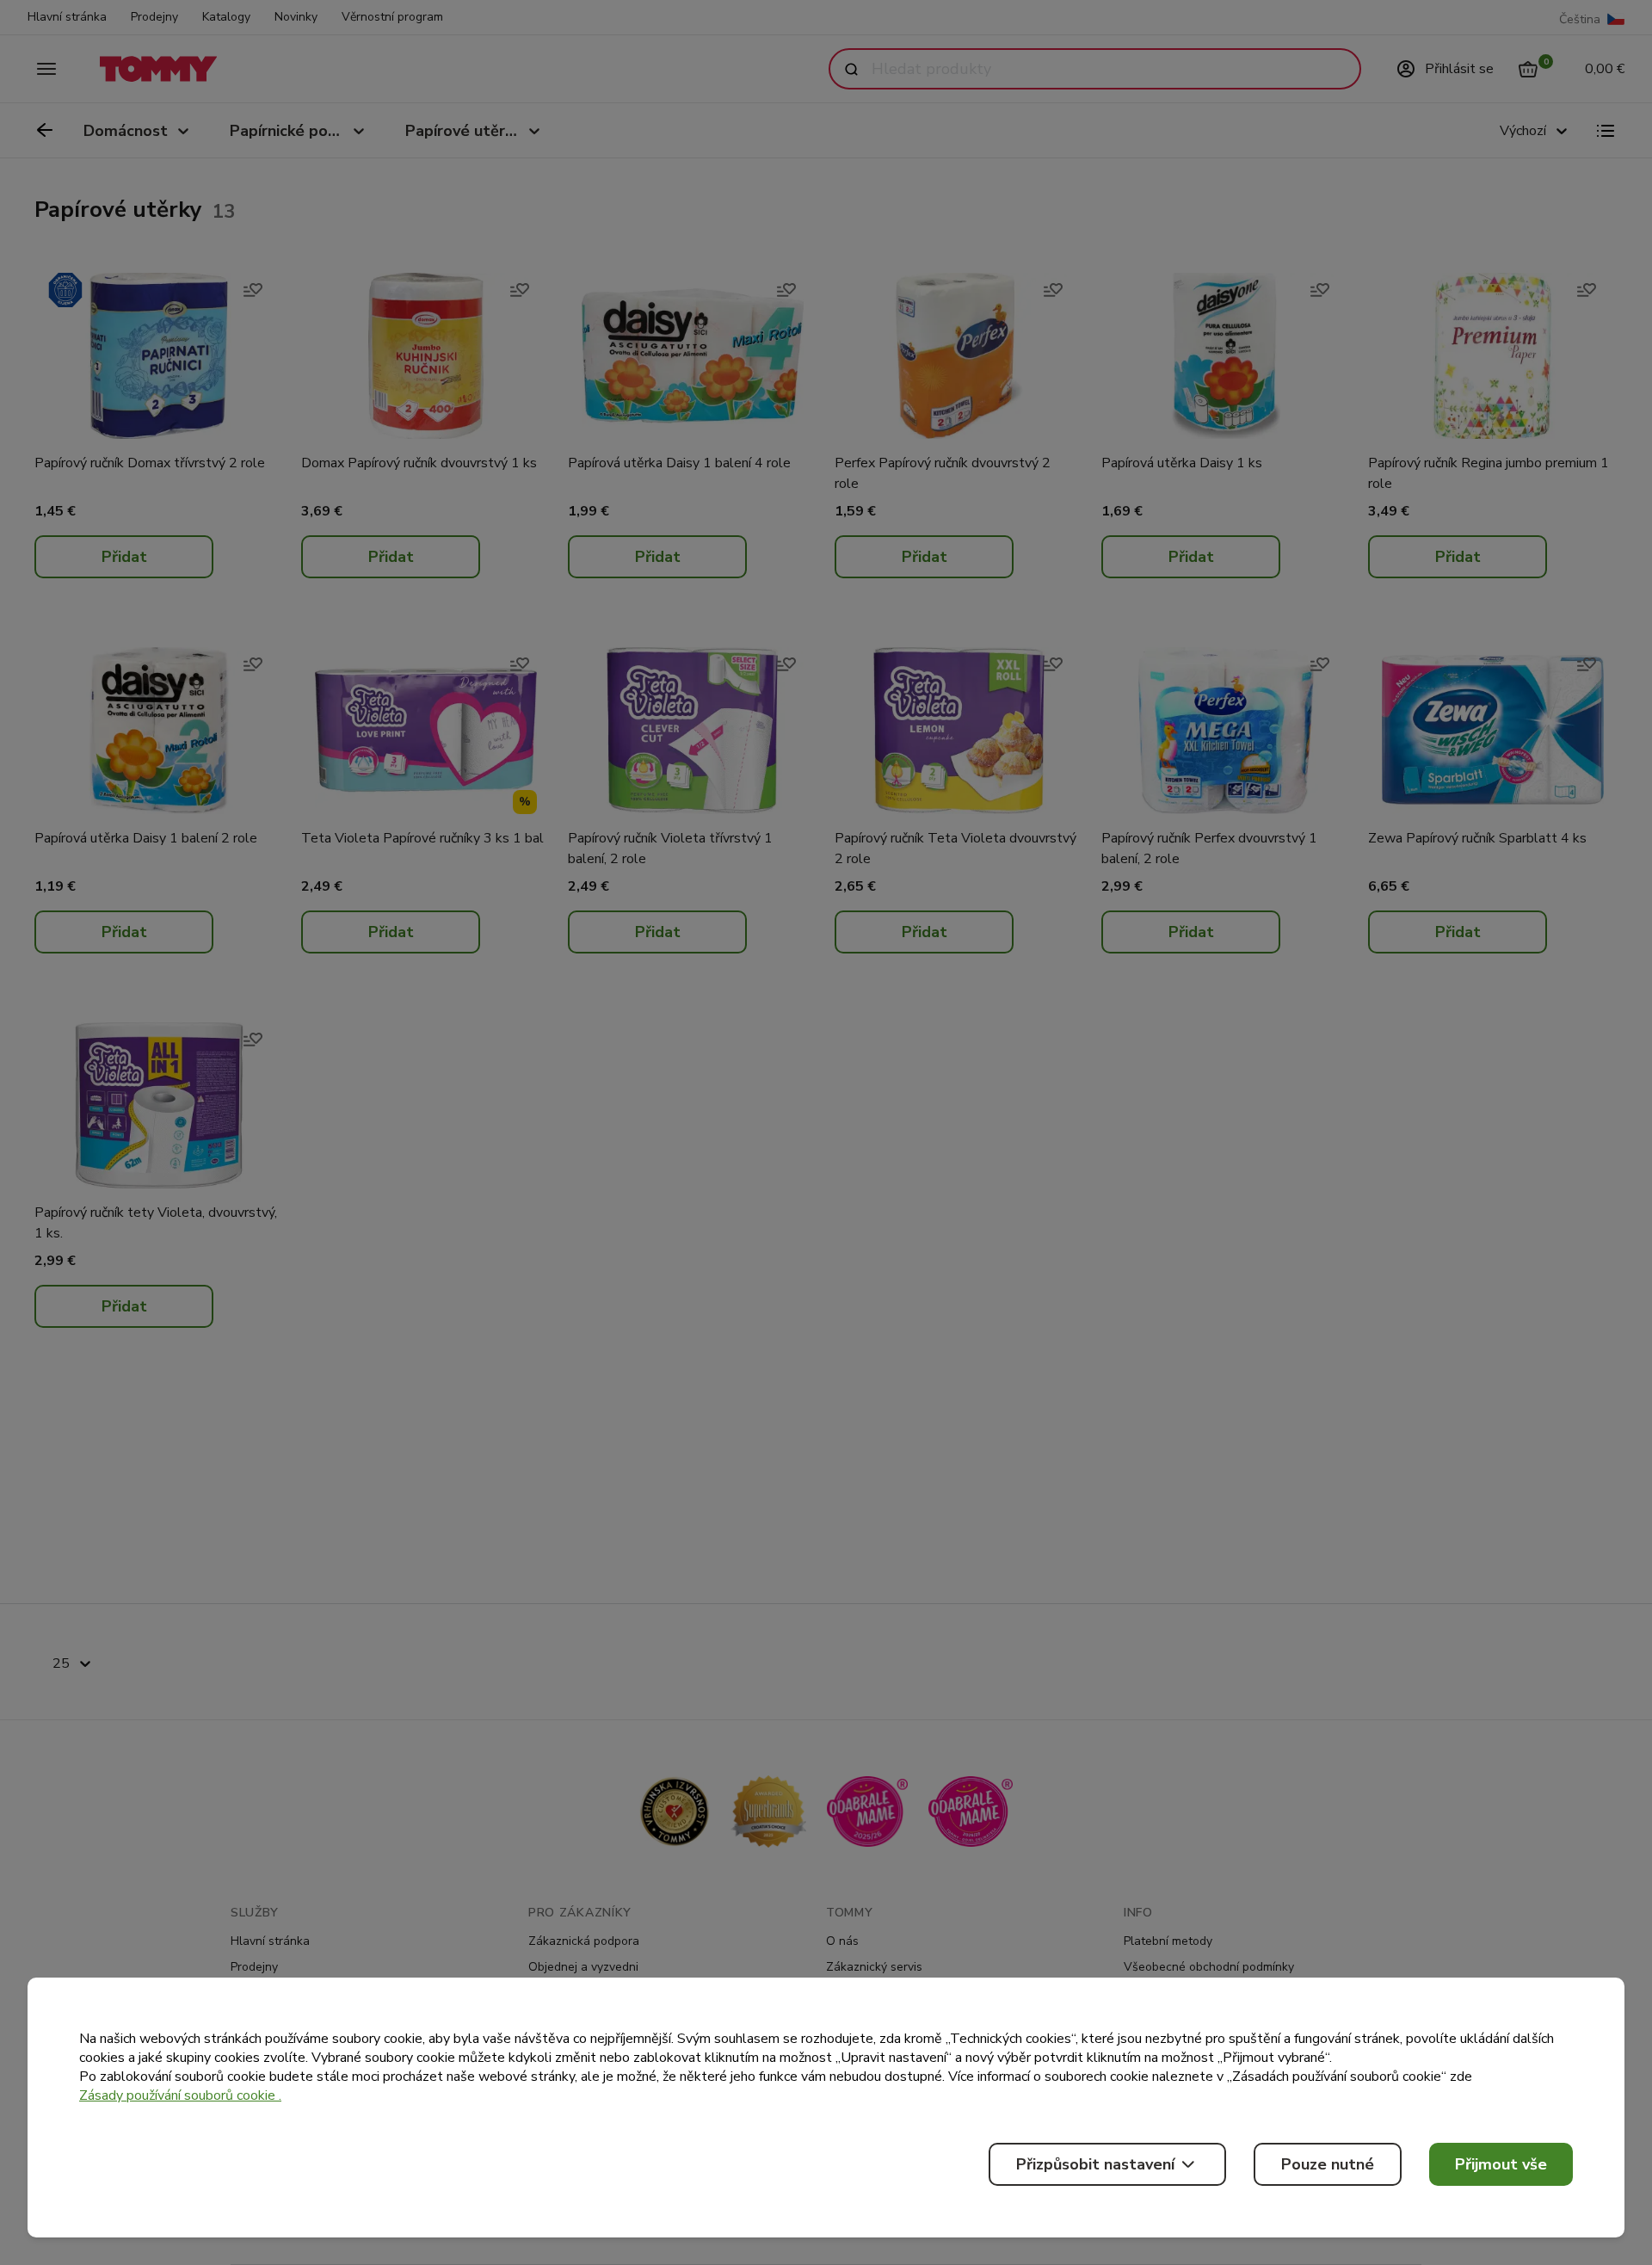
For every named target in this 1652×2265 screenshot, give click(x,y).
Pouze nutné (1328, 2164)
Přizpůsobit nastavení (1095, 2164)
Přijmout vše (1501, 2164)
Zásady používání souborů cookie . (180, 2095)
